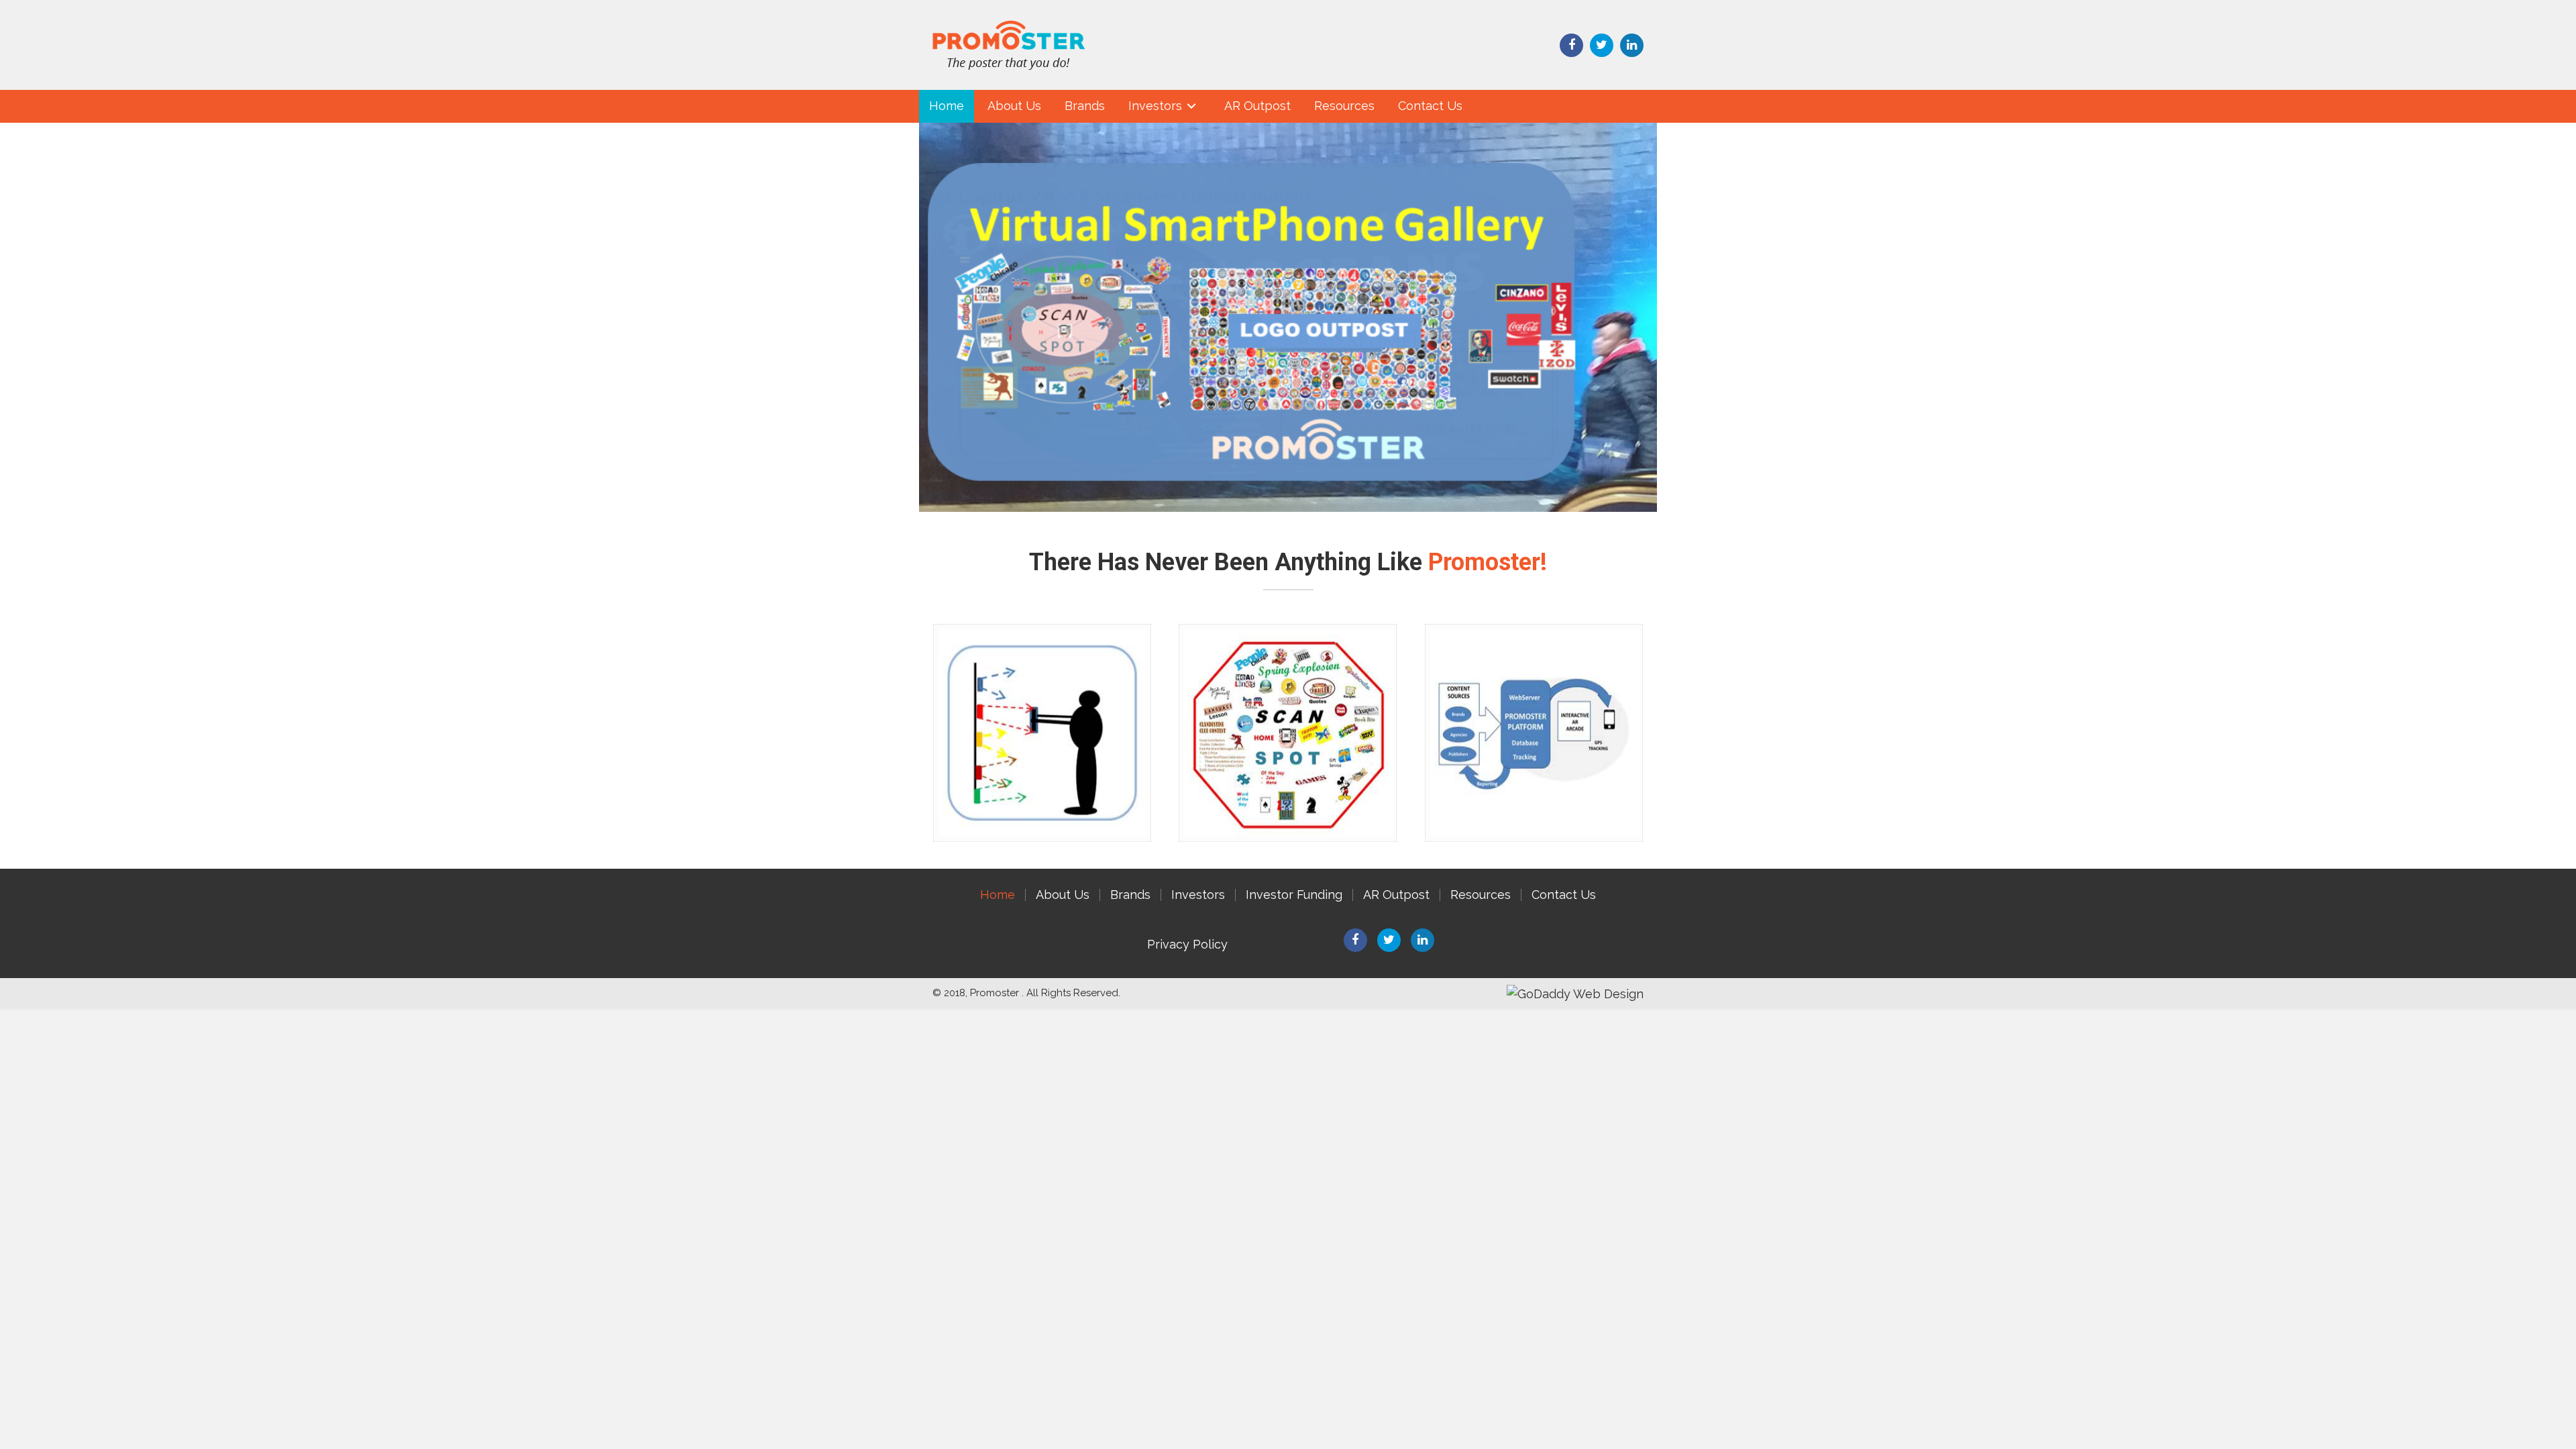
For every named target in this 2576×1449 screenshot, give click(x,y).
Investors (1198, 895)
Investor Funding (1294, 895)
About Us (1063, 895)
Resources (1481, 895)
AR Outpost (1396, 895)
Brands (1130, 895)
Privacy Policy (1187, 944)
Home (998, 895)
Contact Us (1564, 895)
